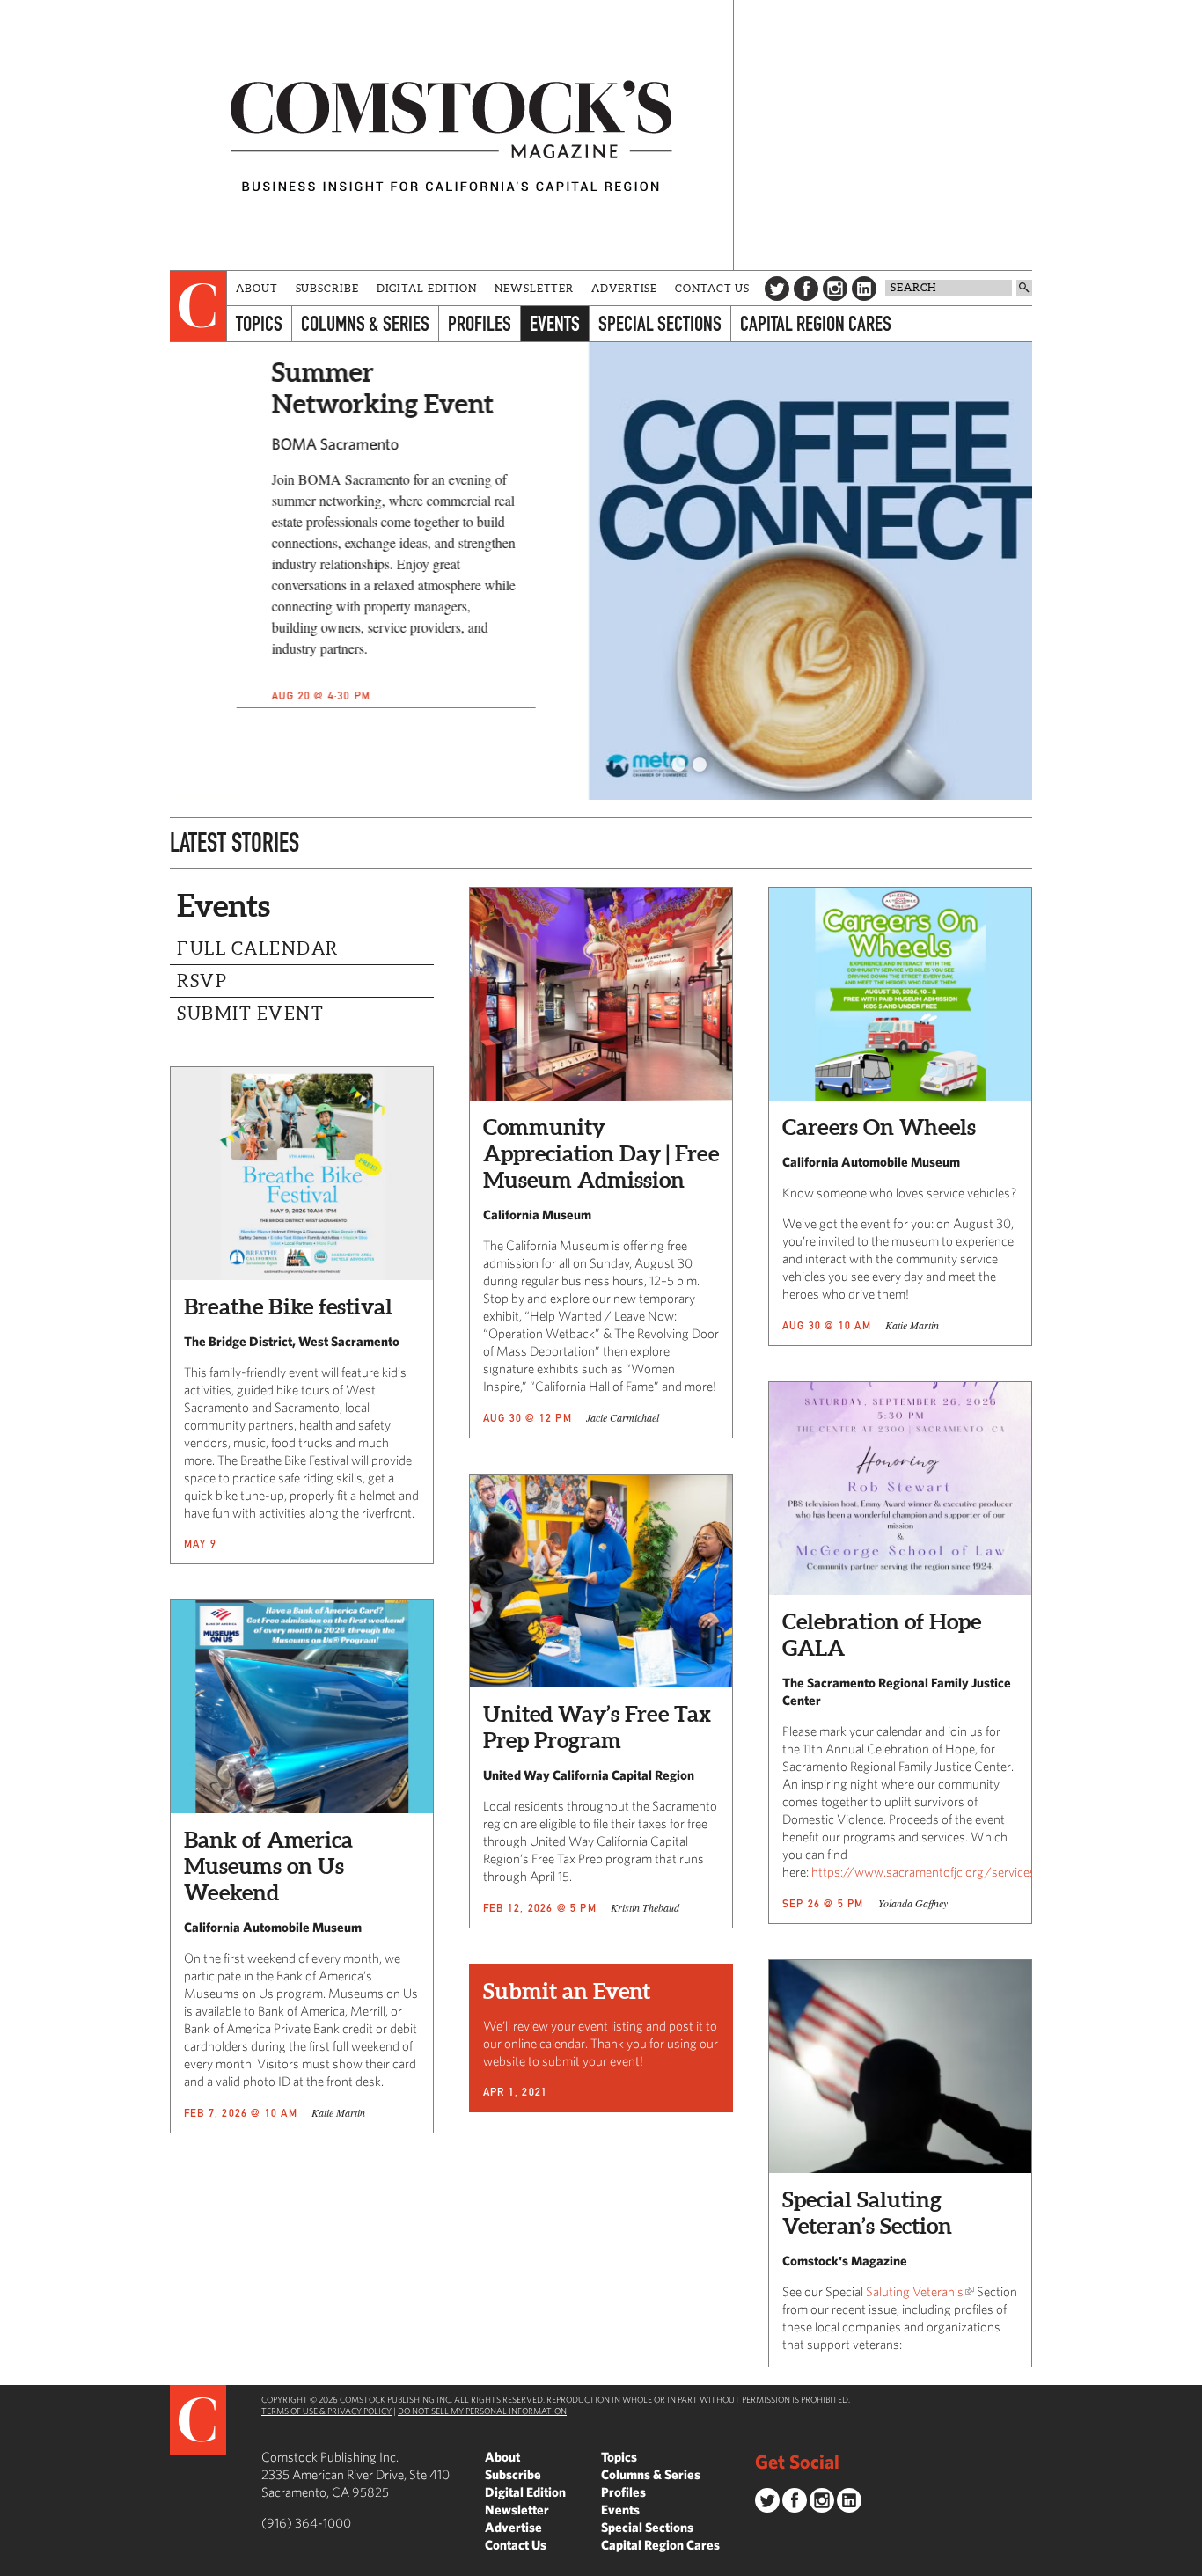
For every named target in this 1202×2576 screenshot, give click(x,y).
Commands (13, 2563)
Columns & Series (365, 323)
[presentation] (198, 306)
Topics (259, 323)
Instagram (835, 289)
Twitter (777, 289)
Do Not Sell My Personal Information (482, 2411)
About (257, 288)
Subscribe (327, 288)
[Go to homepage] (451, 135)
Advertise (624, 288)
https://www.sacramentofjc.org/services (923, 1872)
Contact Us (712, 288)
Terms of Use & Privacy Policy (326, 2411)
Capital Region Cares (816, 323)
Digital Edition (427, 288)
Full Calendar (258, 948)
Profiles (480, 323)
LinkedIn (864, 289)
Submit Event (250, 1014)
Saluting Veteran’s (915, 2291)
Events (555, 323)
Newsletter (534, 288)
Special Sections (660, 323)
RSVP (202, 981)
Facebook (806, 289)
